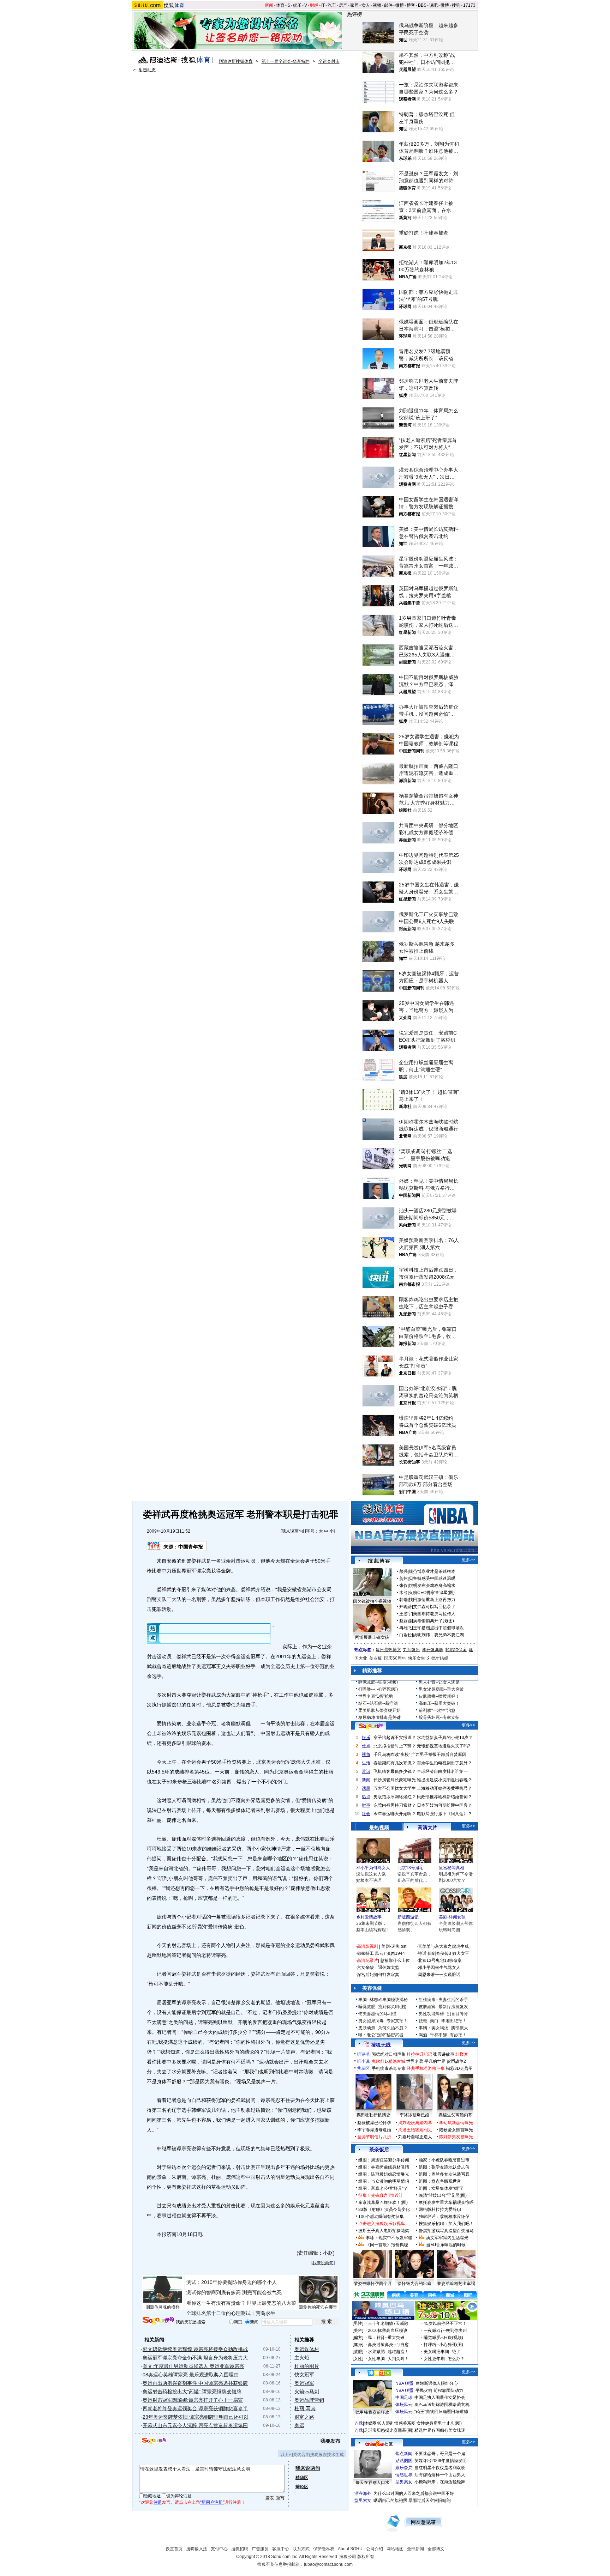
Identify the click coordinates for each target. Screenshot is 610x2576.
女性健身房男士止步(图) (439, 2423)
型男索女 (404, 2482)
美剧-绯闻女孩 (452, 1917)
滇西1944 (396, 1953)
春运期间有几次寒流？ (395, 1763)
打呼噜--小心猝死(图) (378, 1689)
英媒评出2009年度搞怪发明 (441, 2461)
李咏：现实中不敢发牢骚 (389, 2238)
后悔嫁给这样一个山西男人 (440, 2475)
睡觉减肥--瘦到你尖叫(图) (382, 2007)
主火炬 (302, 2358)
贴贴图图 (404, 2461)
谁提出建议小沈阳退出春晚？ (444, 1780)
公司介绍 (375, 2549)
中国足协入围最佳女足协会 (440, 2398)
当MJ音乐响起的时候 (446, 2245)
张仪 (403, 1586)
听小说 (363, 2061)
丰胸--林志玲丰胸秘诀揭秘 (383, 2000)
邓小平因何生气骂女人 (439, 1968)
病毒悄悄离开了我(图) (433, 1621)
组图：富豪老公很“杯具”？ (383, 2188)
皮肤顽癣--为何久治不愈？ (383, 2028)
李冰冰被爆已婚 (414, 2115)
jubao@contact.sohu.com (328, 2564)
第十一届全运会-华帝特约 (286, 61)
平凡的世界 (435, 2061)
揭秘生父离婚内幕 (455, 2115)
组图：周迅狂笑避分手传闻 (384, 2160)
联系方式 (301, 2549)
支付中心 (219, 2549)
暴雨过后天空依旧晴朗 (430, 2501)
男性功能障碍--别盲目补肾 (443, 2014)
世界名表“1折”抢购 (376, 1696)
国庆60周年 (395, 1658)
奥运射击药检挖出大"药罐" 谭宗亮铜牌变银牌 (192, 2392)
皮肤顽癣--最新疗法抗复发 (443, 2007)
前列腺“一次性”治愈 (437, 1710)
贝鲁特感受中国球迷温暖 (432, 1578)
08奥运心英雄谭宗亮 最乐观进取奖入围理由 (191, 2375)
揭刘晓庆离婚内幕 (415, 2123)
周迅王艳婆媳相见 (415, 2130)
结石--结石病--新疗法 (378, 1703)
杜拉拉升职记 (419, 2054)
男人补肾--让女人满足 (439, 1682)
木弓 (403, 1593)
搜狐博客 (379, 1561)
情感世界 (404, 2475)
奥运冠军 (304, 2383)
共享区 (363, 2068)
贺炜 (403, 1578)
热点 (366, 1797)
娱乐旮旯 (404, 2468)
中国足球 (404, 2398)
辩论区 (302, 2487)
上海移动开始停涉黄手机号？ (444, 1788)
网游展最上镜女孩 (372, 1637)
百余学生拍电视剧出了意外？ (444, 1763)
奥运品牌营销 (309, 2400)
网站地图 (395, 2549)
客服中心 (281, 2549)
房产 (343, 5)
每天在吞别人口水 (372, 2483)
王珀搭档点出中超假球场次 (438, 1628)
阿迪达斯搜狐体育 (236, 61)
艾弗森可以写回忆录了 (434, 1607)
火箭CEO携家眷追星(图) (432, 1593)
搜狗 (456, 5)
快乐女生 (417, 1658)
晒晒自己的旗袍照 (390, 2501)
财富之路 (304, 2417)
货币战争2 (456, 2061)
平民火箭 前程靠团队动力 (439, 2390)
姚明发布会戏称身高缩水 (432, 1586)
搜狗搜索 (158, 2321)
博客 (411, 5)
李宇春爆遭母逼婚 (374, 2130)
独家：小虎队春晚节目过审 (444, 2160)
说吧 (433, 5)
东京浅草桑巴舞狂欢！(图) (383, 2202)
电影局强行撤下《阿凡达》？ (444, 1814)
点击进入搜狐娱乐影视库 (382, 2224)
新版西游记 (408, 1917)
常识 (366, 1771)
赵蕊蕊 (406, 1621)
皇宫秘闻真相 (451, 1868)
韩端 (403, 1600)
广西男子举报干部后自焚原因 (439, 1754)
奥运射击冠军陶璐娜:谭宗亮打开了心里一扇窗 (193, 2400)
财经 (314, 5)
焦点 (366, 1746)
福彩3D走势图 (459, 2068)
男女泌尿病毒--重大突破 (441, 1689)
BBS (422, 5)
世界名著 (415, 2061)
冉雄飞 (406, 1628)
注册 (158, 2502)
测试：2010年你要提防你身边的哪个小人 (232, 2282)
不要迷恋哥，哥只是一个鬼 (440, 2454)
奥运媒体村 (307, 2349)
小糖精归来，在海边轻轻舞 (440, 2482)
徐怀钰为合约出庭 (414, 2284)
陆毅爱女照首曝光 (456, 2130)
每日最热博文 (388, 1650)
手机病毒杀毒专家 (389, 2068)
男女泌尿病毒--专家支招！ (383, 2021)
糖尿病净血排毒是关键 (379, 1717)
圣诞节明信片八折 (374, 2137)
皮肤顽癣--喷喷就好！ (439, 1696)
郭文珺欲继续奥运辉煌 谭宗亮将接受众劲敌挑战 (195, 2349)
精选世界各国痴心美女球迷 (440, 2430)
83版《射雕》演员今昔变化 (384, 2210)
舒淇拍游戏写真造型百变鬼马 (446, 2231)
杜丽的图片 (307, 2366)
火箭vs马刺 (307, 2392)
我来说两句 (292, 1531)
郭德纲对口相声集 (389, 2054)
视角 (366, 1754)
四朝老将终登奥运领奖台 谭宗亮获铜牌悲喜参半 (195, 2408)
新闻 (269, 5)
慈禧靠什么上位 (395, 1960)
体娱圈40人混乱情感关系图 (390, 2423)
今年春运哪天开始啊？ (395, 1814)
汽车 (332, 5)
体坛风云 (404, 2405)
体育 (280, 5)
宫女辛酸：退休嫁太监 (378, 1968)
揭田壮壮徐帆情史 (373, 2115)
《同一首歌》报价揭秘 (387, 2245)
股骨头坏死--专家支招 (439, 1717)
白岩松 (406, 1635)
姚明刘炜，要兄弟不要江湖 (438, 1635)
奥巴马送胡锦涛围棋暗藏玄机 (442, 2405)
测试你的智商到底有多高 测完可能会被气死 (234, 2292)
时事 (366, 1805)
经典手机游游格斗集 (426, 2068)
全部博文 (436, 2549)
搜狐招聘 (240, 2549)
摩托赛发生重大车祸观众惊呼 (446, 2202)
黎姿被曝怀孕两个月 (373, 2284)
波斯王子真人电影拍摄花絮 (384, 2231)
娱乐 (297, 5)
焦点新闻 (404, 2454)
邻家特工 (365, 1953)
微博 (400, 5)
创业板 (376, 1658)
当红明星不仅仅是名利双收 (440, 2468)
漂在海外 (363, 2493)
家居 (354, 5)
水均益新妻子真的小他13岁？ (445, 1738)
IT (323, 5)
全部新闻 (415, 2549)
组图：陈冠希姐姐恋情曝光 (384, 2174)
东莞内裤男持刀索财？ (395, 1805)
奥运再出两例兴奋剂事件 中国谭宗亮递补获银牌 (195, 2383)
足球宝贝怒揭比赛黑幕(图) (389, 2430)
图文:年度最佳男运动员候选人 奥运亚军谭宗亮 (193, 2366)
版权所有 (366, 2557)
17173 (469, 5)
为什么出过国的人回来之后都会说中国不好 (414, 2493)
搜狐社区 (379, 2373)
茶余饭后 (379, 2150)
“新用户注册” (212, 2502)
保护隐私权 (324, 2549)
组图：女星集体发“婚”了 (441, 2188)
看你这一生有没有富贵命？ (216, 2303)
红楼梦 (462, 2054)
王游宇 (406, 1614)
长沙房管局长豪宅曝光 (395, 1780)
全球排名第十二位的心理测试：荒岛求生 (231, 2313)
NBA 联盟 (404, 2383)
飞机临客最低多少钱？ (395, 1771)
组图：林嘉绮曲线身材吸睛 (384, 2167)
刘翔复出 (412, 1650)
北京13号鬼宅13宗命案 (440, 1960)
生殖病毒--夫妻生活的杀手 (443, 2000)
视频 (377, 5)
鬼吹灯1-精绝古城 (388, 2061)
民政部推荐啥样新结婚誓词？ (444, 1797)
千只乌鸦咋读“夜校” (392, 1754)
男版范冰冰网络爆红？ (395, 1797)
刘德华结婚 (438, 1658)
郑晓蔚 (406, 1607)
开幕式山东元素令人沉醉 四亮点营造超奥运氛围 (195, 2425)
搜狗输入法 (197, 2549)
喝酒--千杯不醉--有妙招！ (443, 2035)
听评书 (363, 2054)
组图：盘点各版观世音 (440, 2181)
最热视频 (379, 1828)
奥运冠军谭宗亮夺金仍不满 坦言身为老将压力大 (195, 2358)
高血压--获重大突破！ (439, 1703)
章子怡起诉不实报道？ (395, 1738)
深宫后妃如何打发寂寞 (378, 1975)
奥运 (299, 2425)
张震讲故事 (444, 2054)
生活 (366, 1763)
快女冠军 (304, 2375)
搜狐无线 (381, 2045)
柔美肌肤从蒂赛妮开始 (379, 1710)
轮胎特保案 (456, 1650)
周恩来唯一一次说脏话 (439, 1975)
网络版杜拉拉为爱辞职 (440, 2210)
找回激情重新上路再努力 (432, 1600)
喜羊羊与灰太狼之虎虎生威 (443, 1946)
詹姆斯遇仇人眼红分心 (437, 2383)
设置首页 (174, 2549)
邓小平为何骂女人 (373, 1868)
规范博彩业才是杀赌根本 (432, 1571)
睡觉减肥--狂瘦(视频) (378, 1682)
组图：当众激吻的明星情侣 (384, 2181)
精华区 (302, 2478)
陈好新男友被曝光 (456, 2137)
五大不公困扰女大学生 (395, 1788)
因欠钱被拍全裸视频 (372, 1601)
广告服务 (260, 2549)
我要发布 (330, 2441)
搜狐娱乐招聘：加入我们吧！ (446, 2224)
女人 (366, 5)
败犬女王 (461, 1953)
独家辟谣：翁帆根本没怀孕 (444, 2217)
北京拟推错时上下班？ (395, 1746)
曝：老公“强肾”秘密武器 (381, 2035)
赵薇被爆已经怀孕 (374, 2123)
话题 (366, 1788)
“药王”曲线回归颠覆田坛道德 (441, 2412)
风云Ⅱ (380, 1953)
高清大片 (427, 1828)
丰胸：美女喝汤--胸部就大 (443, 2028)
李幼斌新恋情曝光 (456, 2123)
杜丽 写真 (305, 2408)
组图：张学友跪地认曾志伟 (444, 2167)
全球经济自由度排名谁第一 (442, 1771)
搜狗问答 (371, 1726)
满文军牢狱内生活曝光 (447, 2238)
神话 (422, 1953)
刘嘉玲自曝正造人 (415, 2137)
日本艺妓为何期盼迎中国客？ (444, 1805)
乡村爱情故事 (369, 1917)
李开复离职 (433, 1650)
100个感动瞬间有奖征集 (381, 2217)
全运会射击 (329, 61)
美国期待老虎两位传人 (434, 1614)
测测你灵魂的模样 (163, 2307)
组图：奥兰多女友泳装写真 (444, 2174)
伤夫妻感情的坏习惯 (377, 2014)
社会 (366, 1814)
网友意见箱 (423, 2522)
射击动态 (147, 70)
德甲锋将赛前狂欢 (372, 2412)
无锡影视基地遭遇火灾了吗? (444, 1746)
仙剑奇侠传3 (439, 1953)
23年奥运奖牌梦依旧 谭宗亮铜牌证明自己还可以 (196, 2417)
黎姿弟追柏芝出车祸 (456, 2284)
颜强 (403, 1571)
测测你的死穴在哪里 (318, 2307)
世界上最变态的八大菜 (271, 2303)
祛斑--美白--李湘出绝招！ (443, 2021)
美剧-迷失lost (394, 1946)
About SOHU (350, 2549)
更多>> (468, 1560)
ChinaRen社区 (379, 2443)
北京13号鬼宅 (411, 1868)
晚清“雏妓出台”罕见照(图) (443, 2195)
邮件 (388, 5)
